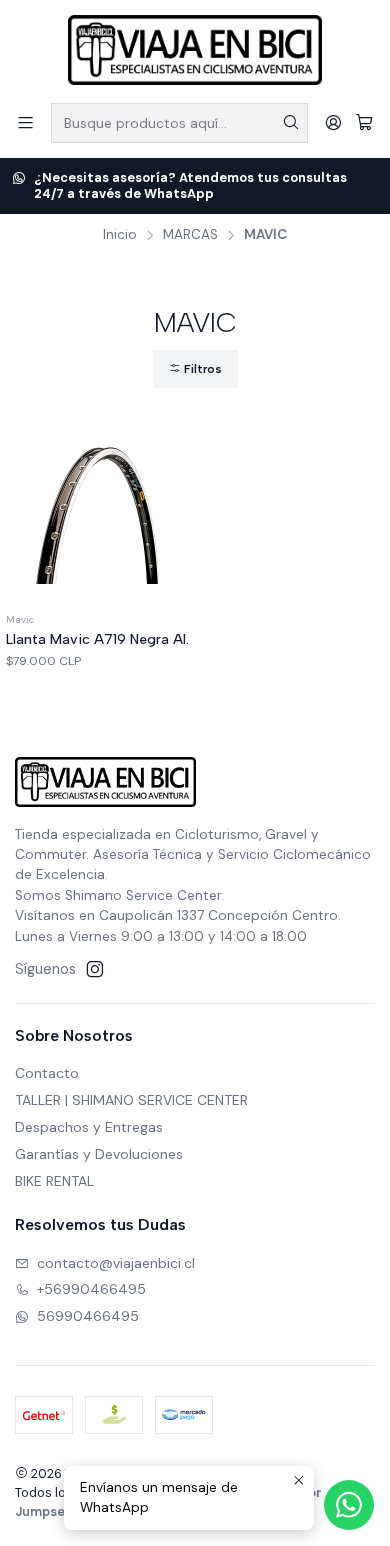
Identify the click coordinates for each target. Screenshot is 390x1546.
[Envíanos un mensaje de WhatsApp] (349, 1505)
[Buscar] (291, 123)
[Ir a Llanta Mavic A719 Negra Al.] (97, 515)
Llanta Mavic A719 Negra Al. (97, 639)
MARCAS (190, 235)
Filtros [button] (201, 369)
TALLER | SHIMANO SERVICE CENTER (131, 1100)
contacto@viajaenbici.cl (116, 1263)
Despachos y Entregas (89, 1127)
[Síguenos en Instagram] (95, 969)
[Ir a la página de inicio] (195, 50)
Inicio (120, 235)
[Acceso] (333, 122)
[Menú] (25, 122)
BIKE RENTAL (54, 1181)
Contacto (47, 1073)
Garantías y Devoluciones (99, 1154)
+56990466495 (91, 1289)
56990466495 (88, 1316)
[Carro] (364, 122)
